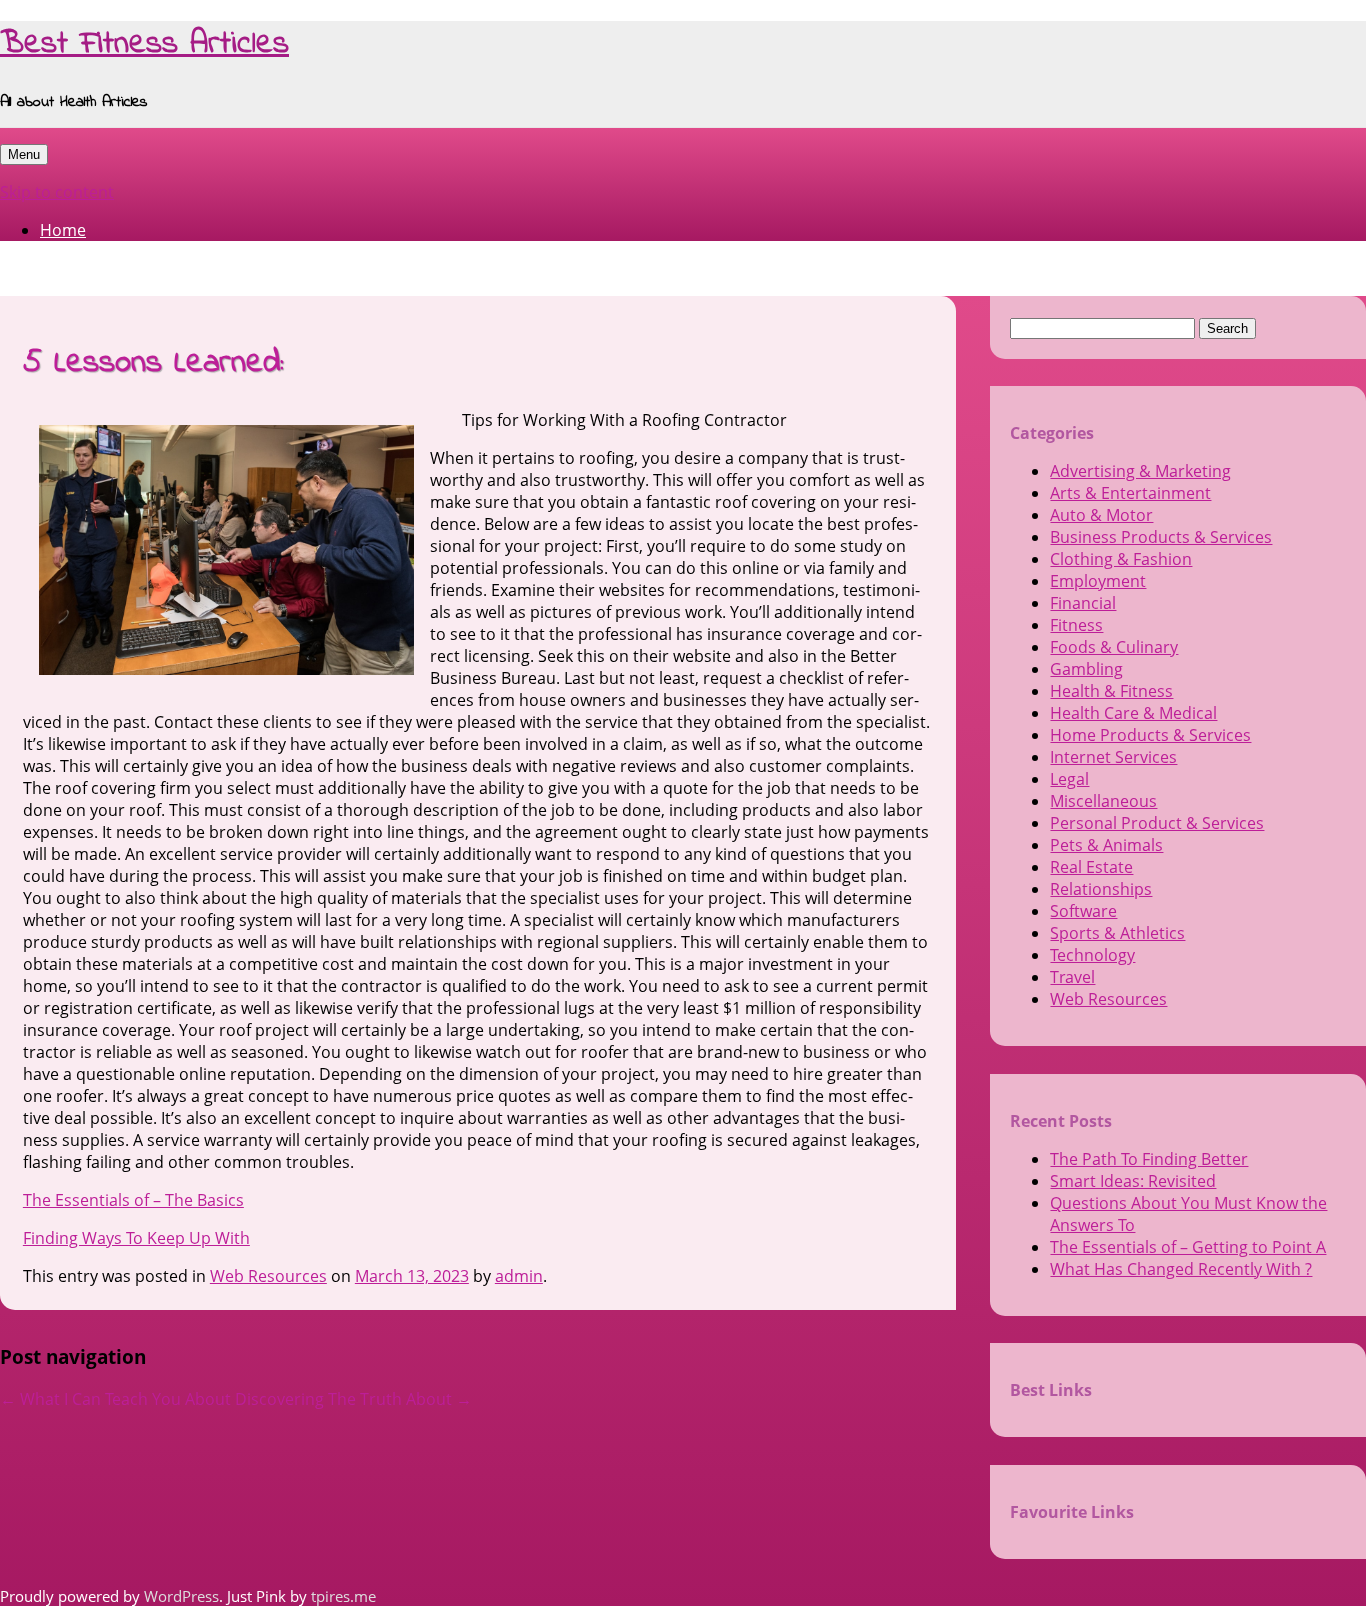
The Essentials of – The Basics (133, 1200)
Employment (1098, 581)
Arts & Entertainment (1130, 493)
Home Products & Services (1150, 735)
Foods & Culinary (1114, 647)
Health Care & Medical (1133, 713)
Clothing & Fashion (1121, 559)
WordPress (181, 1596)
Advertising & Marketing (1140, 471)
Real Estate (1091, 867)
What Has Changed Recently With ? (1181, 1269)
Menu (24, 154)
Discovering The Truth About (353, 1399)
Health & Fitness (1111, 691)
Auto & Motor (1101, 515)
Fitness (1076, 625)
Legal (1069, 779)
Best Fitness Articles (144, 44)
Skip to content (57, 192)
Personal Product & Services (1157, 823)
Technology (1092, 955)
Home (63, 230)
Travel (1072, 977)
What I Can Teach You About (115, 1399)
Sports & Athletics (1117, 933)
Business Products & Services (1161, 537)
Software (1083, 911)
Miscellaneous (1103, 801)
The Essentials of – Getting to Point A (1188, 1247)
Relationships (1101, 889)
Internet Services (1113, 757)
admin (519, 1276)
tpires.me (343, 1596)
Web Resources (268, 1276)
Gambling (1086, 669)
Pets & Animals (1106, 845)
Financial (1083, 603)
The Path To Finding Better (1149, 1159)
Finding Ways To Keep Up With (136, 1238)
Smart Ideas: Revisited (1133, 1181)
